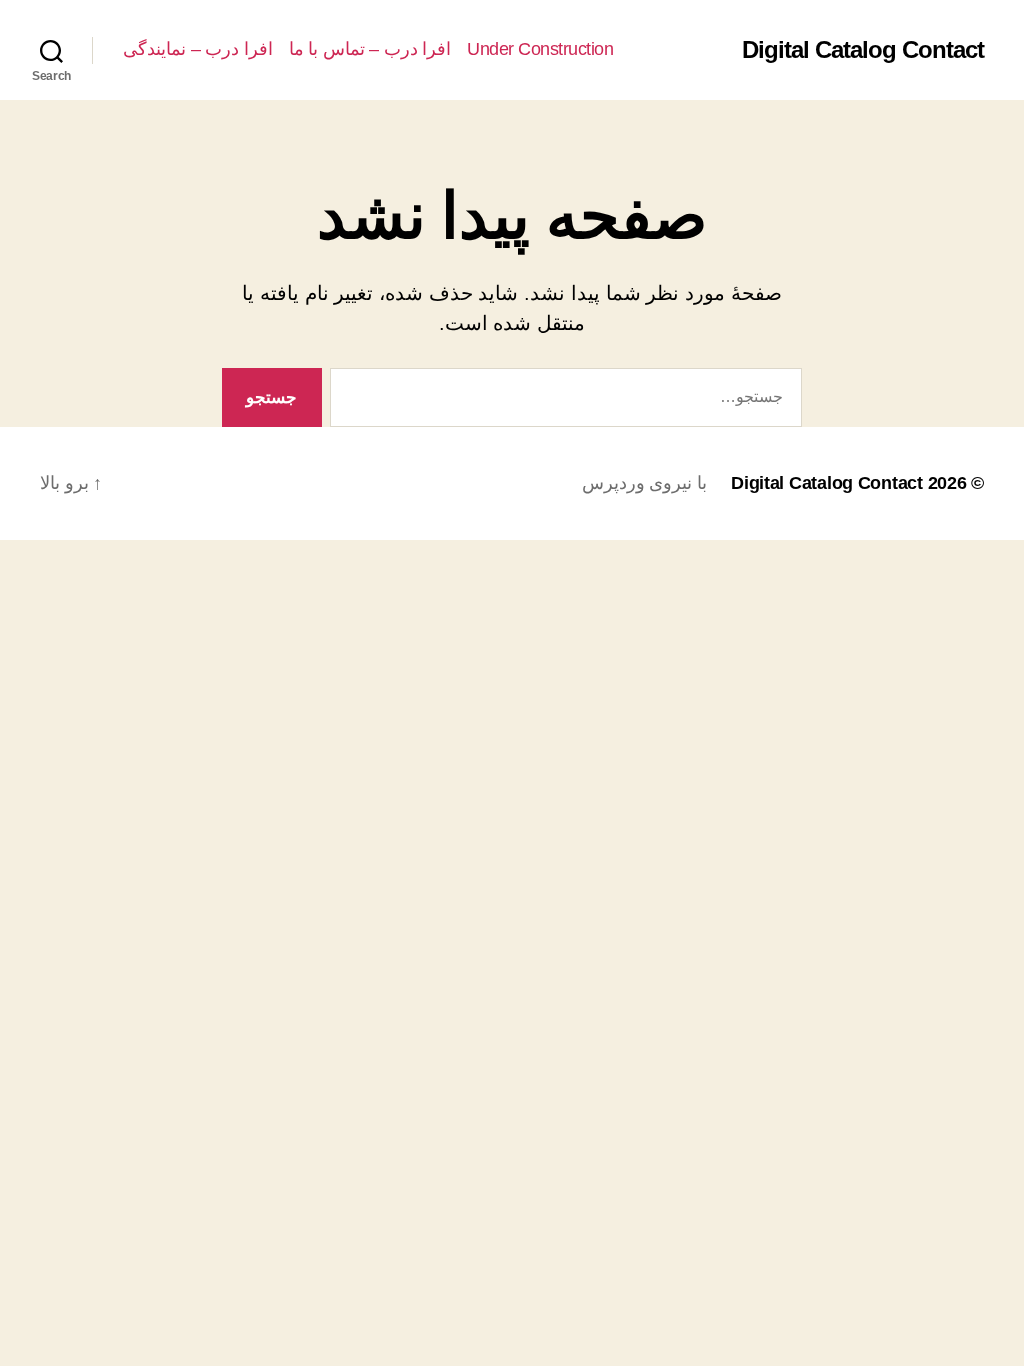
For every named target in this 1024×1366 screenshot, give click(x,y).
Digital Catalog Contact (863, 50)
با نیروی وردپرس (644, 483)
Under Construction (540, 49)
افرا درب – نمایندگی (198, 49)
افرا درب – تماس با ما (370, 49)
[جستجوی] (570, 401)
